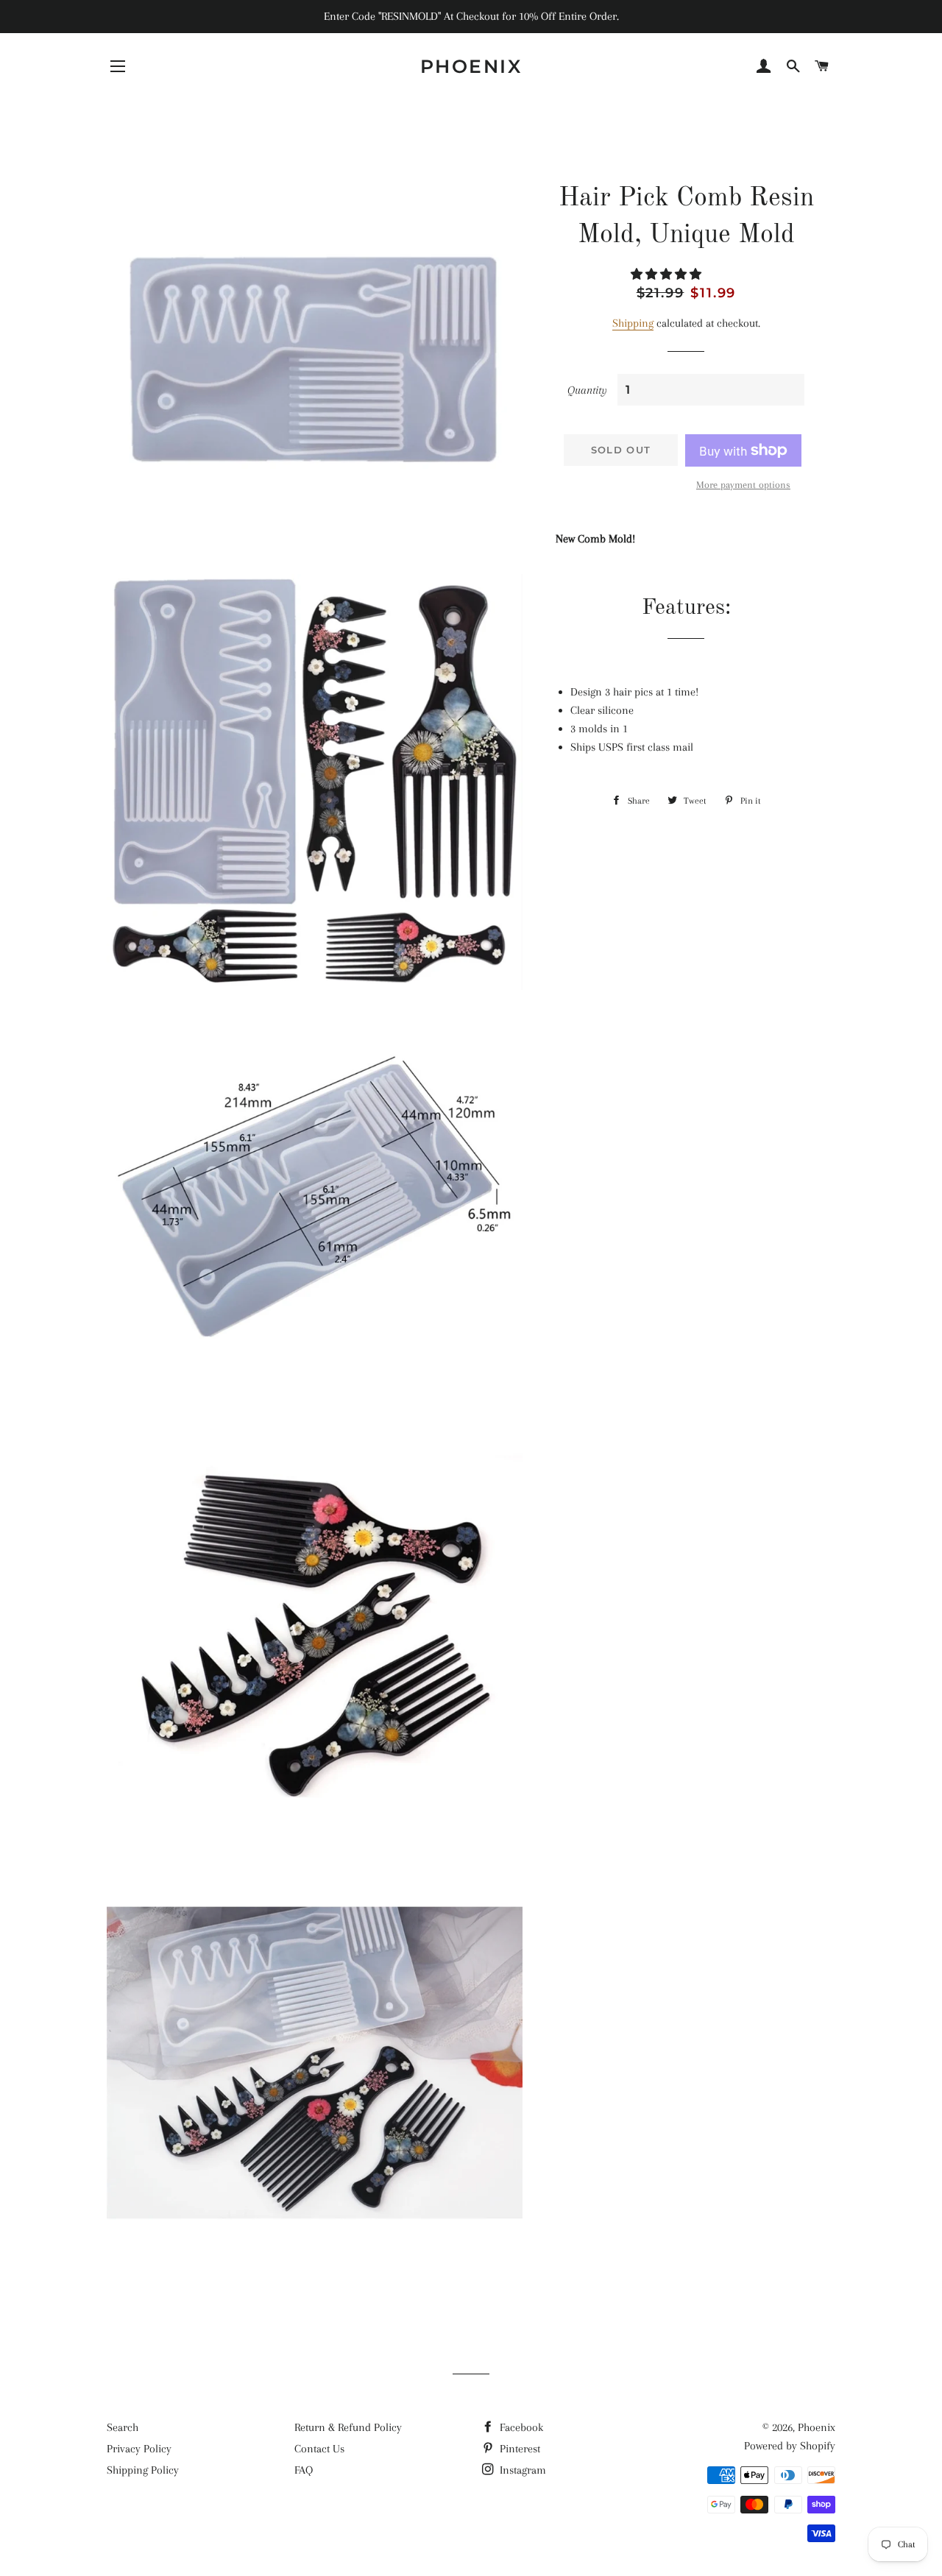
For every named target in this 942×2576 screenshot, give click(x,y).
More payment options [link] (743, 485)
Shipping (633, 323)
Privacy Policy (139, 2449)
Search (123, 2427)
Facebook (520, 2427)
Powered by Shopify (790, 2446)
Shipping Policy (143, 2470)
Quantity (587, 390)
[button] (667, 275)
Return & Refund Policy (348, 2427)
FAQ (304, 2470)
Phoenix (471, 66)
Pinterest (518, 2449)
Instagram (521, 2470)
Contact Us (319, 2449)
